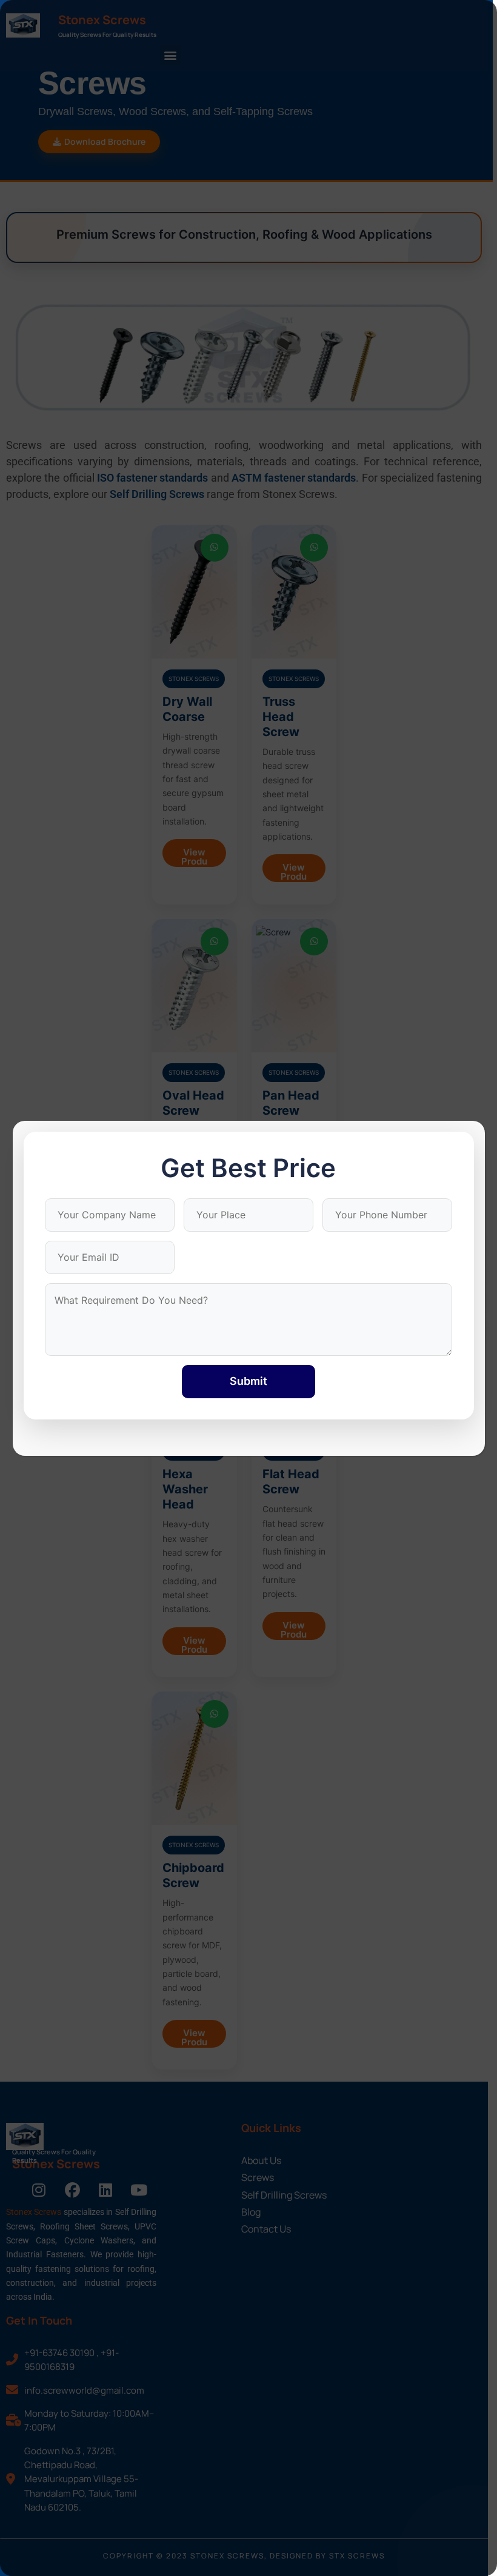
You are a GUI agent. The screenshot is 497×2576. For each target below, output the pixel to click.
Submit (248, 1381)
